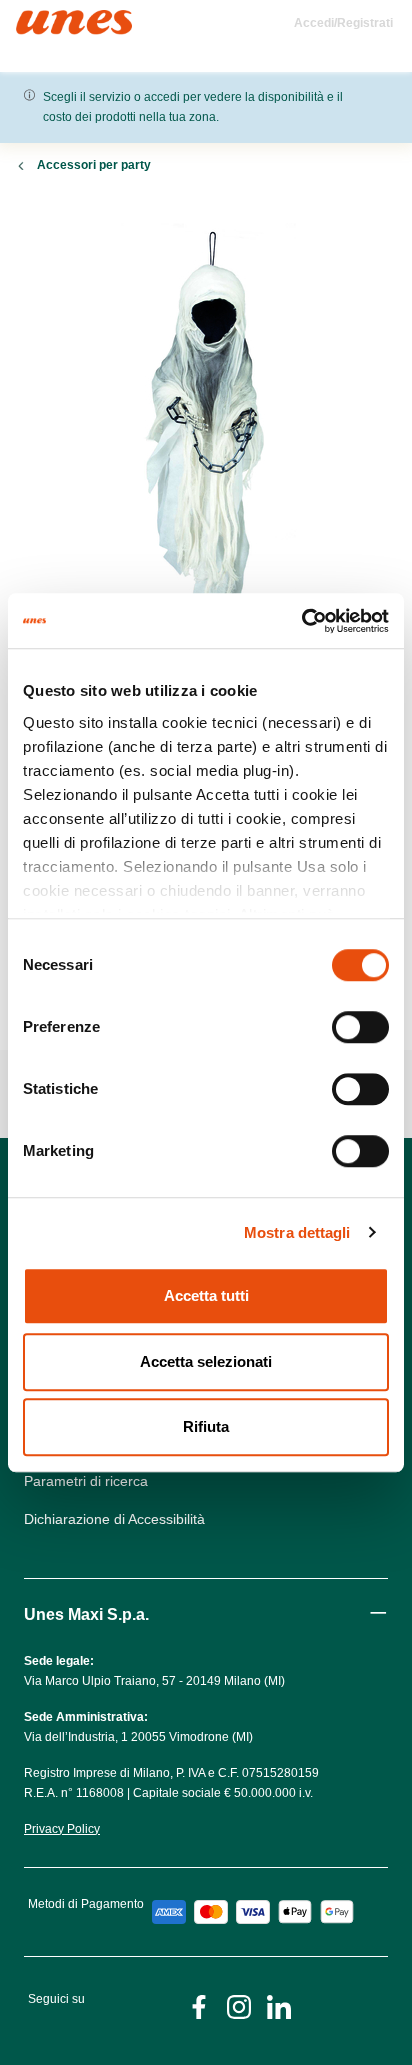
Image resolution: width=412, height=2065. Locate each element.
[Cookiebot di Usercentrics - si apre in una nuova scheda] (301, 621)
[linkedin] (279, 2005)
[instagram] (239, 2005)
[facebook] (199, 2005)
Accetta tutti (206, 1295)
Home (37, 18)
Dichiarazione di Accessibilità (114, 1519)
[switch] (360, 1027)
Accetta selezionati (206, 1361)
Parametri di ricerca (86, 1481)
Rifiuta (206, 1426)
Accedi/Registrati (343, 23)
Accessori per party (94, 165)
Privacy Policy (62, 1829)
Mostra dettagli (297, 1232)
